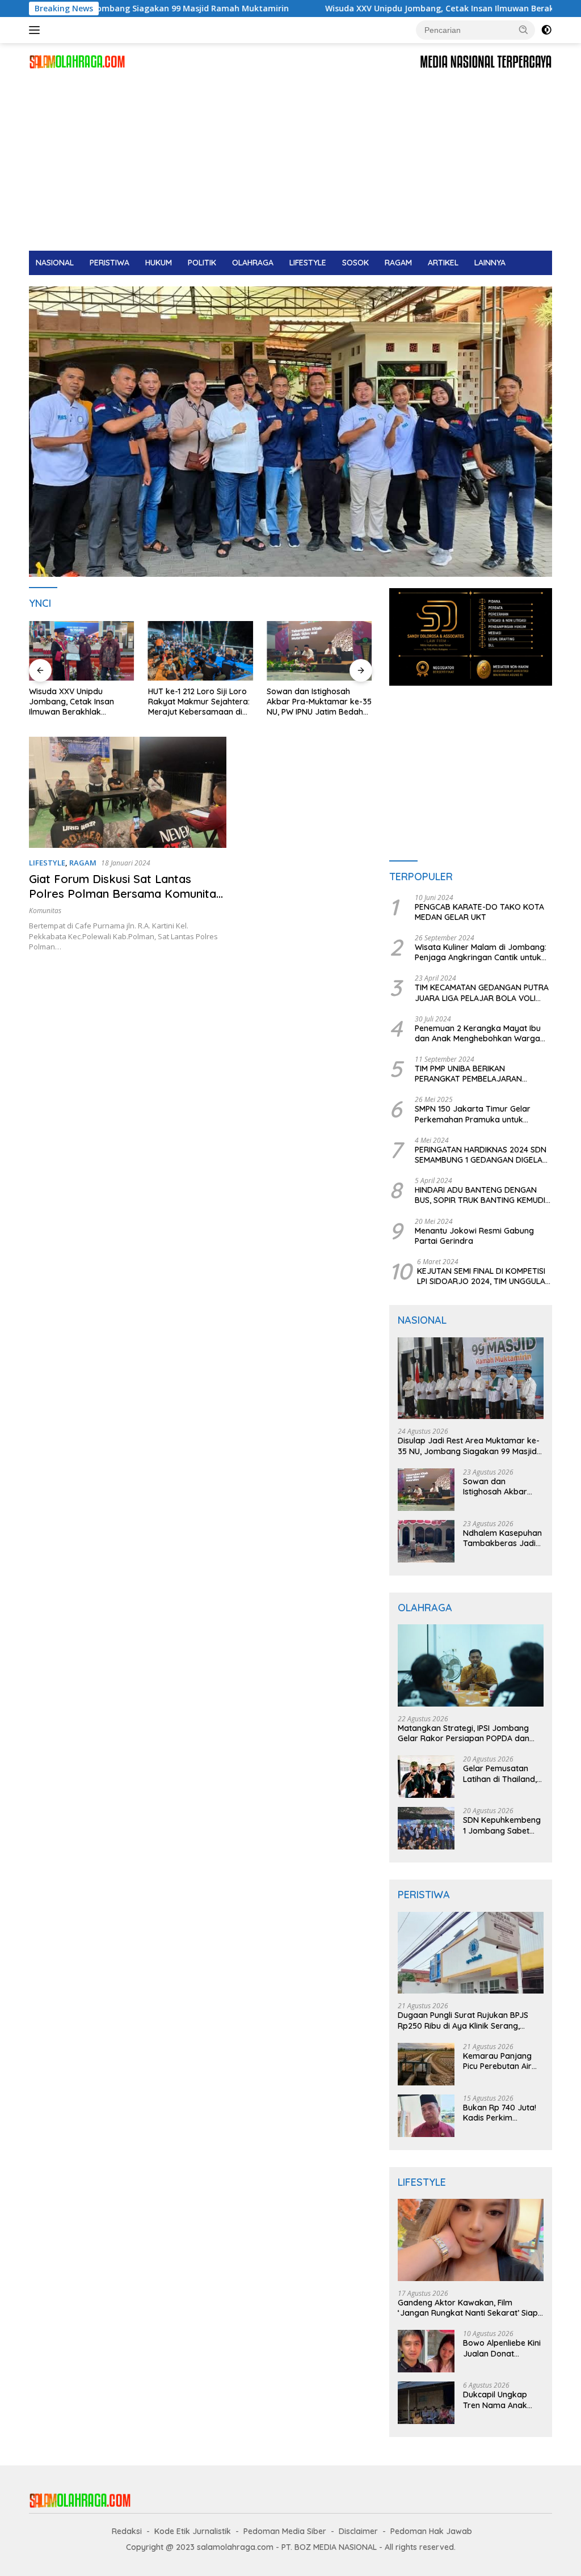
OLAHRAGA (253, 263)
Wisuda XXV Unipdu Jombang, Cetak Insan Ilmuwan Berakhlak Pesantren (380, 9)
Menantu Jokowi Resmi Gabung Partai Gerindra (474, 1236)
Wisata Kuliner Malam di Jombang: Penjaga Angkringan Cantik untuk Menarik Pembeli (481, 952)
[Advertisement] (290, 166)
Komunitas (45, 911)
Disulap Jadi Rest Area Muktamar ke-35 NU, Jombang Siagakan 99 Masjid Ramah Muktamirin (469, 1446)
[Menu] (37, 30)
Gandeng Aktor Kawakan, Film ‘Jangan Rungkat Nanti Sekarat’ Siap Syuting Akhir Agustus (468, 2308)
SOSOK (355, 263)
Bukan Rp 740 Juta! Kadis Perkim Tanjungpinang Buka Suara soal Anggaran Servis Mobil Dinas (502, 2113)
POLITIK (202, 263)
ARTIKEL (443, 263)
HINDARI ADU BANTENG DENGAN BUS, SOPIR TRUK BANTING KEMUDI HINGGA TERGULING (480, 1195)
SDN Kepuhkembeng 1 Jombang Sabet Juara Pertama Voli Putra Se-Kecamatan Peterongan (502, 1825)
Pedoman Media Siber (285, 2531)
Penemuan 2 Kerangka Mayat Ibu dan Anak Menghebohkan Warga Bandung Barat (478, 1033)
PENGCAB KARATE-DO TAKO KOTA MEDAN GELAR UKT (479, 912)
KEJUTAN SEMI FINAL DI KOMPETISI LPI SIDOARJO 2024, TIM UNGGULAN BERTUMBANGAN (484, 1276)
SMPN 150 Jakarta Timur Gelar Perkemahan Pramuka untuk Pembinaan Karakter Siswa (473, 1114)
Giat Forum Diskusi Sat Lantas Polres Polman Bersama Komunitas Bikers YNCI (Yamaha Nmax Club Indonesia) (125, 901)
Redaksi (127, 2531)
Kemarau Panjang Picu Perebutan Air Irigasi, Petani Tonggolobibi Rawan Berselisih (502, 2061)
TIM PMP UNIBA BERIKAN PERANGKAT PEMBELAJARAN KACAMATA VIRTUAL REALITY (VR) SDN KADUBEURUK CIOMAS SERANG (481, 1074)
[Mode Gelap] (546, 30)
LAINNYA (490, 263)
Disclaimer (358, 2531)
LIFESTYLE (308, 263)
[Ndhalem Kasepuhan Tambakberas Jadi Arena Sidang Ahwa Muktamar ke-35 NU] (426, 1541)
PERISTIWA (110, 263)
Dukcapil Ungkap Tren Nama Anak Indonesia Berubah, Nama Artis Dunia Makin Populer (499, 2400)
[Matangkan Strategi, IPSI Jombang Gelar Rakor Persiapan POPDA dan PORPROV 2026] (471, 1665)
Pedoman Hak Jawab (431, 2531)
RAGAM (398, 263)
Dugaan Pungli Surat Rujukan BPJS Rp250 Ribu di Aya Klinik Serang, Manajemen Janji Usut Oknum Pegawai (463, 2020)
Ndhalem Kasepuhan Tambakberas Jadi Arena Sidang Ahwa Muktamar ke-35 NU (502, 1538)
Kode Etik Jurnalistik (193, 2531)
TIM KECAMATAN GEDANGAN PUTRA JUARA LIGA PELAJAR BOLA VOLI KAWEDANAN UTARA (482, 993)
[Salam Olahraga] (77, 61)
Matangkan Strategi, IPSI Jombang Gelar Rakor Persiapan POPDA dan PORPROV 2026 (464, 1733)
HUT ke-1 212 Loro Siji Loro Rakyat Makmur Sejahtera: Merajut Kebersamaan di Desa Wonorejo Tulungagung (199, 702)
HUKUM (159, 263)
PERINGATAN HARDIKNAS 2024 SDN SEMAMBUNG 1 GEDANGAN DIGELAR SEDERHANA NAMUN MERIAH (481, 1155)
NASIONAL (55, 263)
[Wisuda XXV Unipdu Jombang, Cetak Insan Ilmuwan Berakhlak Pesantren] (82, 651)
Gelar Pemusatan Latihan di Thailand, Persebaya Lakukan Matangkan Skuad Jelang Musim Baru (501, 1773)
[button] (524, 29)
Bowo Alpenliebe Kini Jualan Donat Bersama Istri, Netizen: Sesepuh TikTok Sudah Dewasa (502, 2348)
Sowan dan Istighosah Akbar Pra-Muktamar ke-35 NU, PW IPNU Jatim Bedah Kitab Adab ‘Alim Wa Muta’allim (319, 702)
